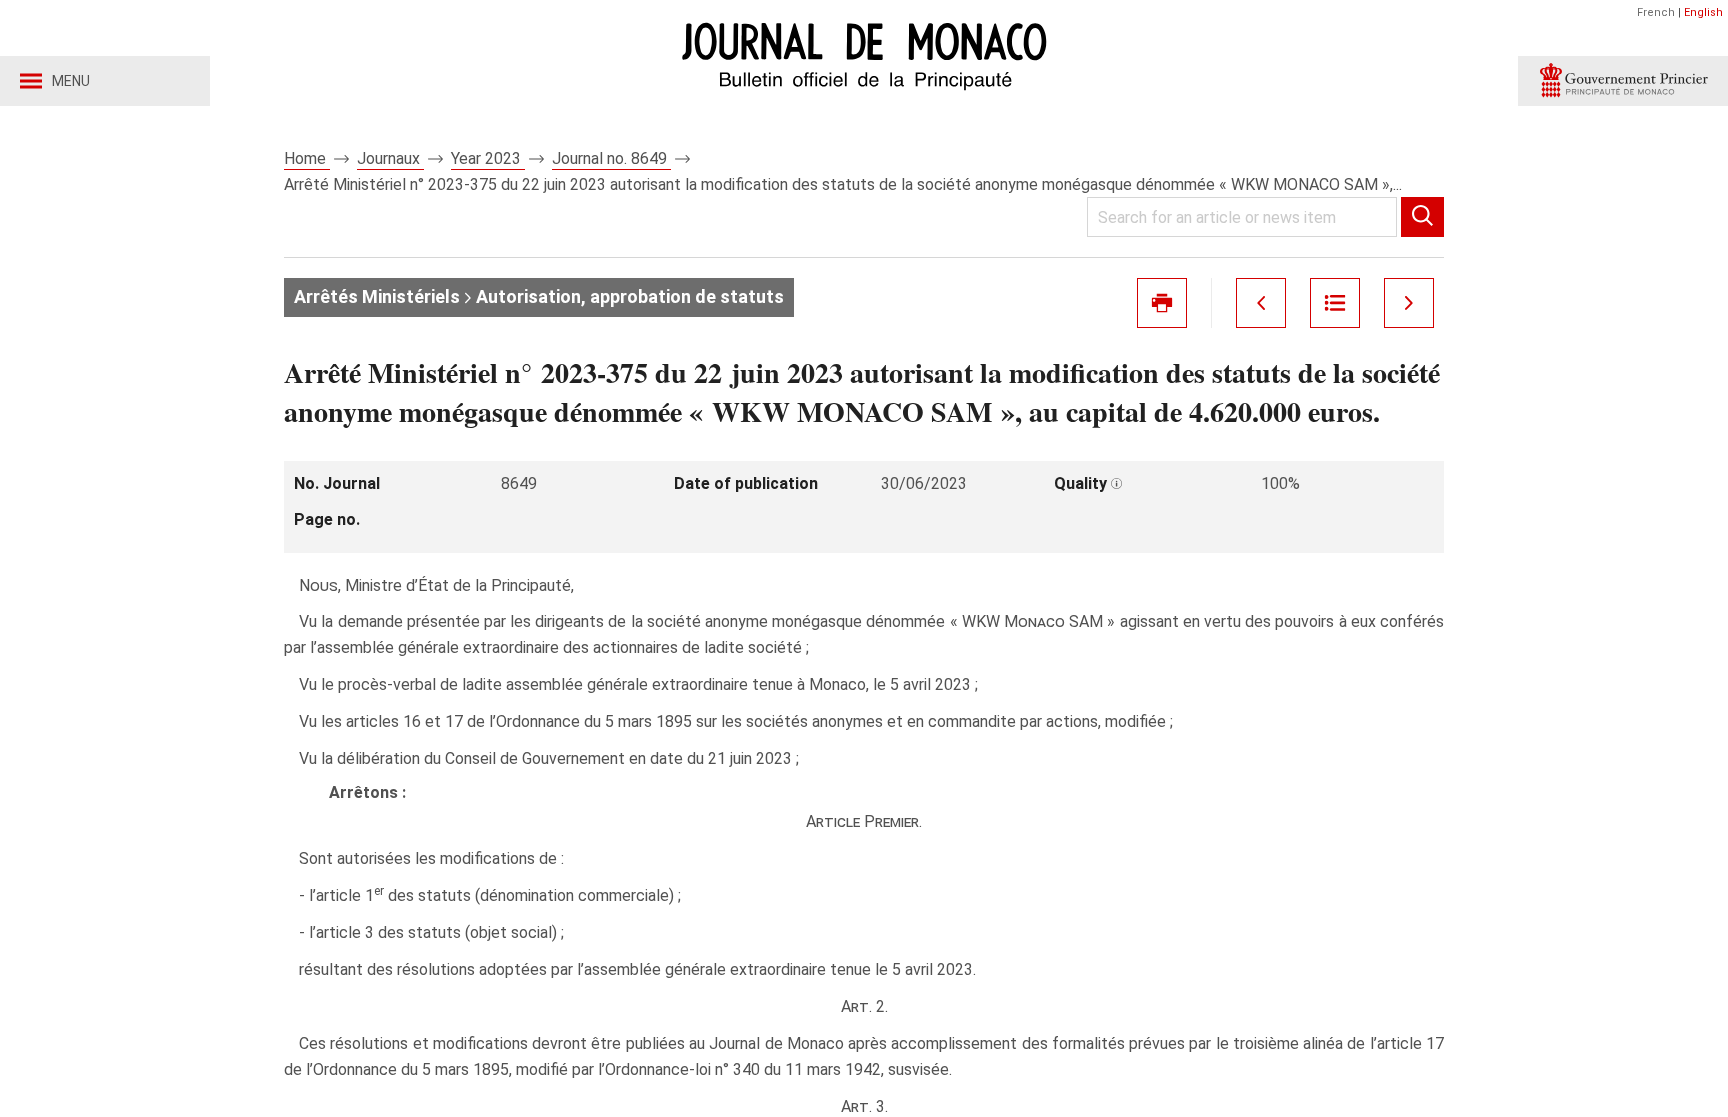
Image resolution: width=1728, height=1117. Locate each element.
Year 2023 (488, 158)
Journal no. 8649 (611, 158)
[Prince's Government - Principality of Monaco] (1623, 81)
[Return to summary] (1335, 303)
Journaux (390, 158)
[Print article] (1162, 303)
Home (307, 158)
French (1656, 12)
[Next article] (1409, 303)
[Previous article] (1261, 303)
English (1703, 12)
